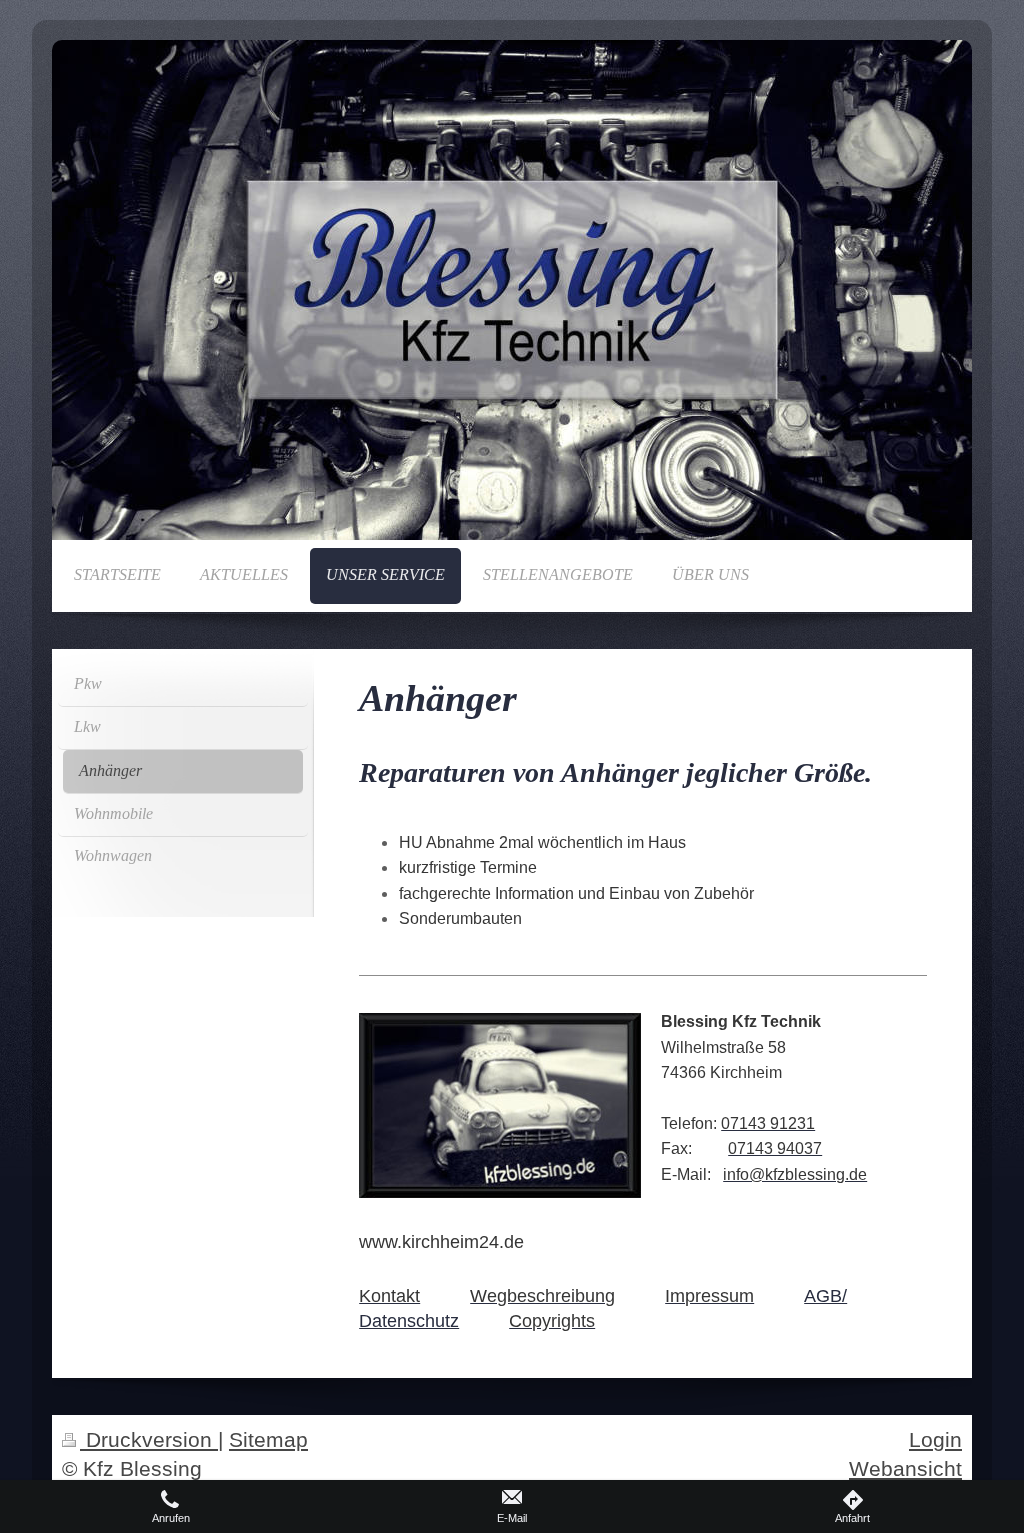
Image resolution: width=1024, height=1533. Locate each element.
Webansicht (905, 1468)
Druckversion (149, 1439)
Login (935, 1439)
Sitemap (268, 1439)
